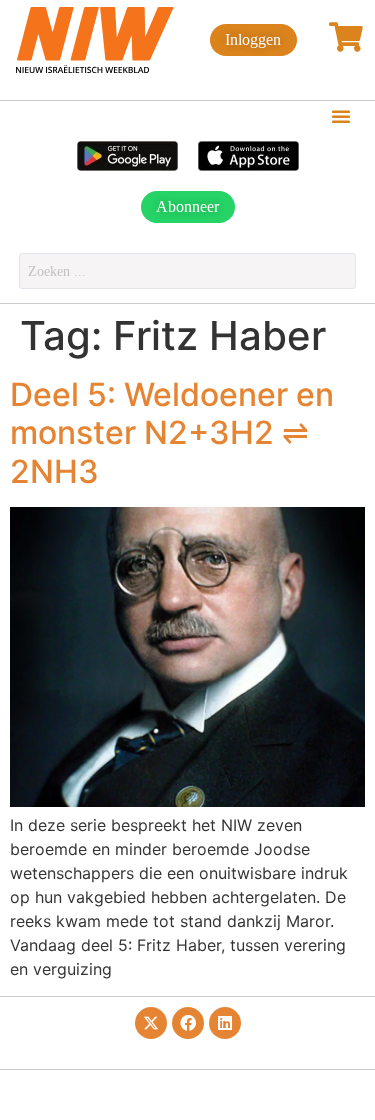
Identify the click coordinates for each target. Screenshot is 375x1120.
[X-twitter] (151, 1023)
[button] (341, 116)
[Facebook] (188, 1023)
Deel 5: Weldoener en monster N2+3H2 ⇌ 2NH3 (172, 433)
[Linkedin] (225, 1023)
